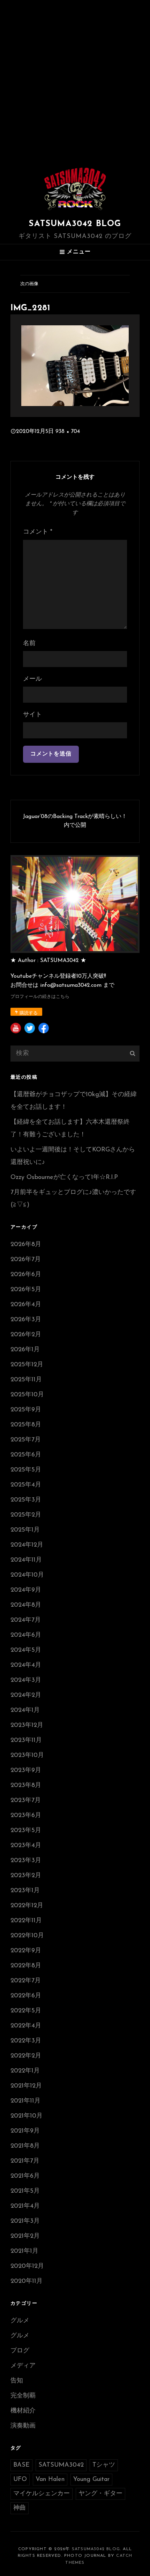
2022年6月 (26, 1996)
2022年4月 (26, 2026)
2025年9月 (26, 1410)
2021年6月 (25, 2176)
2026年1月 (25, 1350)
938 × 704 (68, 432)
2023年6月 (26, 1816)
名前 (29, 644)
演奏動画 (23, 2426)
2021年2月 (25, 2236)
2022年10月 (27, 1936)
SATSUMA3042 (61, 2465)
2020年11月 (27, 2281)
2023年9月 (26, 1771)
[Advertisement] (75, 79)
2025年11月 (26, 1380)
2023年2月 (26, 1876)
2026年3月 (26, 1320)
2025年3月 (26, 1500)
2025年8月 (26, 1425)
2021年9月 (25, 2131)
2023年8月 (26, 1786)
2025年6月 (26, 1455)
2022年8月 (26, 1966)
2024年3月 (26, 1680)
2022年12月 (27, 1906)
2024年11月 (26, 1560)
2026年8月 (26, 1245)
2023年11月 (26, 1741)
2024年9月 (26, 1590)
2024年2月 (26, 1695)
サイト (32, 715)
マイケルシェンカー (42, 2494)
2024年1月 (25, 1710)
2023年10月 (27, 1756)
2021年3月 (25, 2221)
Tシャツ (104, 2465)
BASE (21, 2465)
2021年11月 (25, 2101)
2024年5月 (26, 1650)
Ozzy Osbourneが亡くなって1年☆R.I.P (64, 1178)
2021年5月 (25, 2191)
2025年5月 (26, 1470)
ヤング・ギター (100, 2494)
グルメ (20, 2321)
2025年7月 (26, 1440)
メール (32, 679)
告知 (17, 2381)
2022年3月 (26, 2041)
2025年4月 (26, 1485)
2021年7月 (25, 2161)
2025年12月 (27, 1365)
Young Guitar (91, 2480)
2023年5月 (26, 1831)
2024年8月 (26, 1605)
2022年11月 (26, 1921)
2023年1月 (25, 1891)
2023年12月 (27, 1725)
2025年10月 (27, 1395)
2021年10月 (27, 2116)
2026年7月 (26, 1260)
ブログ (20, 2351)
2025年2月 (26, 1515)
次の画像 (29, 284)
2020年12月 (27, 2266)
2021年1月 (24, 2251)
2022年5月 (26, 2011)
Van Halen (50, 2480)
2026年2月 (26, 1335)
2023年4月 (26, 1846)
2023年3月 (26, 1861)
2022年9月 (26, 1951)
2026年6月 (26, 1275)
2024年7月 (26, 1620)
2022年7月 (26, 1981)
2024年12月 (27, 1545)
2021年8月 (25, 2146)
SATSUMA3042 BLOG (75, 224)
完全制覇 (23, 2396)
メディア (23, 2366)
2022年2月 (26, 2056)
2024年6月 (26, 1635)
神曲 (20, 2508)
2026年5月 (26, 1290)
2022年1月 (25, 2071)
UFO (20, 2480)
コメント (38, 532)
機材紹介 (23, 2411)
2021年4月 (25, 2206)
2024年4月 (26, 1665)
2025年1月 (25, 1530)
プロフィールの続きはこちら (40, 997)
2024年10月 (27, 1575)
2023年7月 (26, 1801)
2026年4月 (26, 1305)
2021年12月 (26, 2086)
